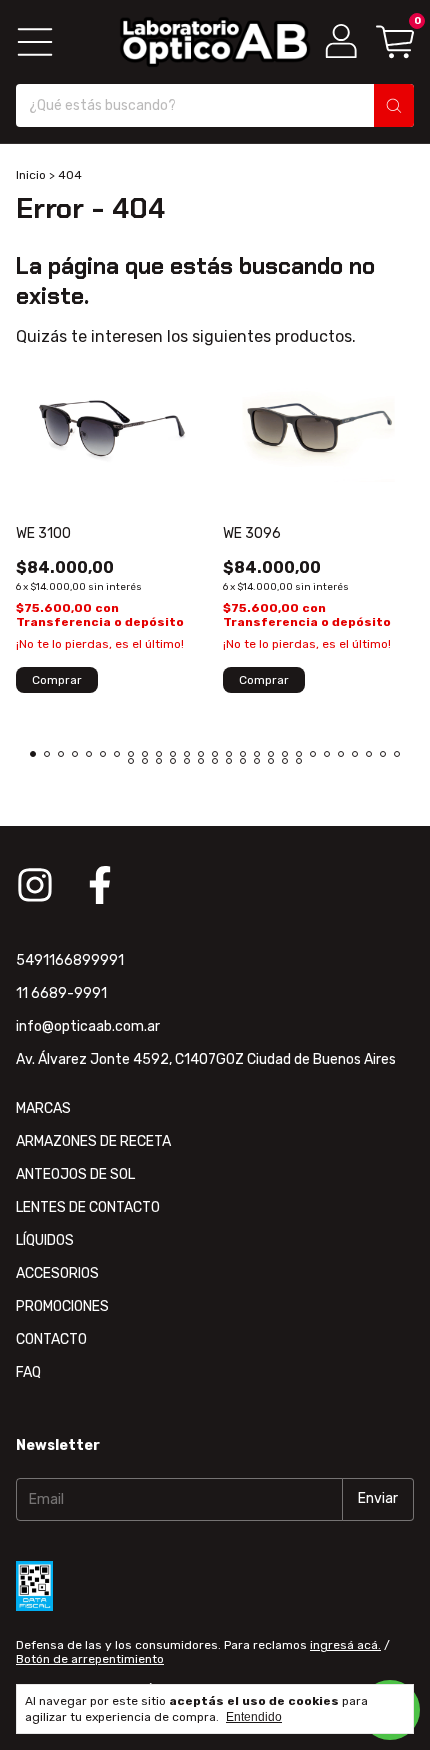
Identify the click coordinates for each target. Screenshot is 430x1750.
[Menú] (35, 42)
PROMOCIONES (62, 1306)
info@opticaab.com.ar (88, 1026)
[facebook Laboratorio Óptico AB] (100, 885)
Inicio (31, 175)
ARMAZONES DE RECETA (93, 1141)
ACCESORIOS (57, 1273)
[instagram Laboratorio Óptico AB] (35, 885)
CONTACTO (51, 1339)
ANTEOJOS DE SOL (75, 1174)
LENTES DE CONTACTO (88, 1207)
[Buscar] (394, 105)
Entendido (254, 1717)
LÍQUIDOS (45, 1240)
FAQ (28, 1372)
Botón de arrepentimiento (90, 1659)
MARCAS (43, 1108)
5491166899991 (70, 960)
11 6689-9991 (61, 993)
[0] (395, 41)
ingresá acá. (345, 1645)
